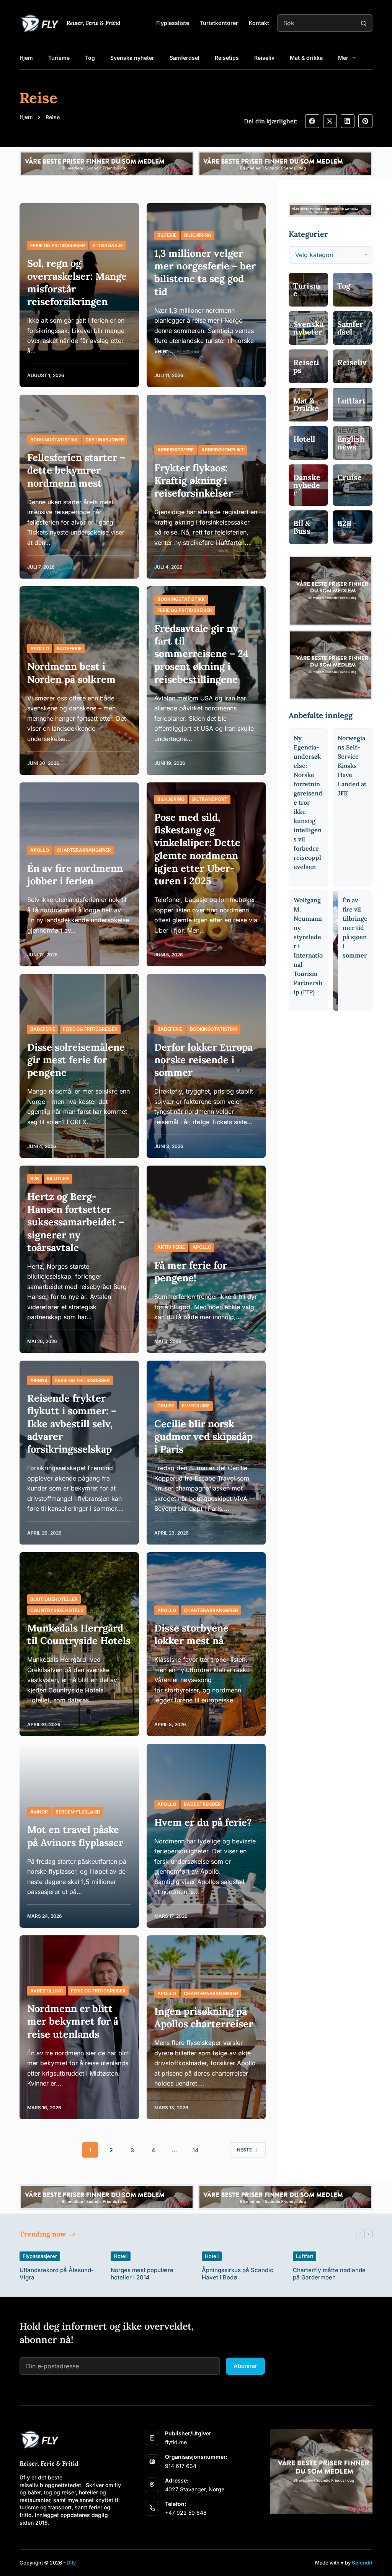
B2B (35, 1178)
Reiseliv (264, 58)
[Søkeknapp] (364, 23)
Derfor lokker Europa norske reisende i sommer (203, 1060)
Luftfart (305, 2256)
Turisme (59, 58)
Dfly (71, 2563)
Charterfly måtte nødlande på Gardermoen (329, 2274)
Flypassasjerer (40, 2256)
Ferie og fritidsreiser (58, 245)
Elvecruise (196, 1406)
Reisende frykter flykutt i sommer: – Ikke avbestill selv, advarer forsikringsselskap (72, 1423)
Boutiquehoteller (54, 1599)
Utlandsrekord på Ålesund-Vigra (57, 2274)
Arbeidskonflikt (223, 450)
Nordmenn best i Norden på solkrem (71, 672)
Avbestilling (47, 1991)
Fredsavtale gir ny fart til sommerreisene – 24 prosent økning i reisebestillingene (201, 654)
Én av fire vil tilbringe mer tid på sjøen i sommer (355, 928)
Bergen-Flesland (78, 1812)
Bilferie (167, 235)
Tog (90, 58)
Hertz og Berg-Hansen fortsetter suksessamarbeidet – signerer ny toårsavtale (76, 1222)
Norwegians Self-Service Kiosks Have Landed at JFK (352, 766)
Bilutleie (58, 1178)
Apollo (40, 649)
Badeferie (69, 649)
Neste (244, 2150)
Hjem (26, 58)
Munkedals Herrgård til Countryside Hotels (79, 1634)
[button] (312, 121)
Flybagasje (108, 245)
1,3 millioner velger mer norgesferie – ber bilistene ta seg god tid (205, 272)
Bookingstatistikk (54, 440)
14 (195, 2150)
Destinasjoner (105, 440)
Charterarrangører (84, 850)
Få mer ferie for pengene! (191, 1271)
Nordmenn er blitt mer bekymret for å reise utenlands (73, 2021)
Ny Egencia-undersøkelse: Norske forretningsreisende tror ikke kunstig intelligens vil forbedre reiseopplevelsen (308, 802)
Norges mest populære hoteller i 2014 (142, 2274)
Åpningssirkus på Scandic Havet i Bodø (238, 2274)
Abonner (245, 2366)
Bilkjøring (198, 235)
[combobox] (317, 23)
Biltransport (210, 799)
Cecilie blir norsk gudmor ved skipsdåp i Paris (203, 1436)
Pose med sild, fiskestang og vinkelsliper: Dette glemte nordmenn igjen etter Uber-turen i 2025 (197, 849)
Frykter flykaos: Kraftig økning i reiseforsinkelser (194, 480)
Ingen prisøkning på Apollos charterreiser (204, 2017)
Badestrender (202, 1804)
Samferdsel (185, 58)
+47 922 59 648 (186, 2513)
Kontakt (259, 23)
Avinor (39, 1812)
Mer (343, 58)
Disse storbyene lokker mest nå (191, 1634)
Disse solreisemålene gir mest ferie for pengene (76, 1060)
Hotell (121, 2256)
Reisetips (227, 58)
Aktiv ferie (171, 1247)
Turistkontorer (219, 23)
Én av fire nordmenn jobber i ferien (75, 874)
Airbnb (39, 1380)
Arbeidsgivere (176, 450)
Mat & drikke (306, 58)
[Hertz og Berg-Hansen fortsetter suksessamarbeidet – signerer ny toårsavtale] (79, 1259)
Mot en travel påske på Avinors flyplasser (75, 1836)
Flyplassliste (173, 23)
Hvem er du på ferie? (203, 1822)
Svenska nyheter (132, 58)
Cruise (166, 1406)
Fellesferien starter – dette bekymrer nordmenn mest (76, 470)
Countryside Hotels (57, 1610)
